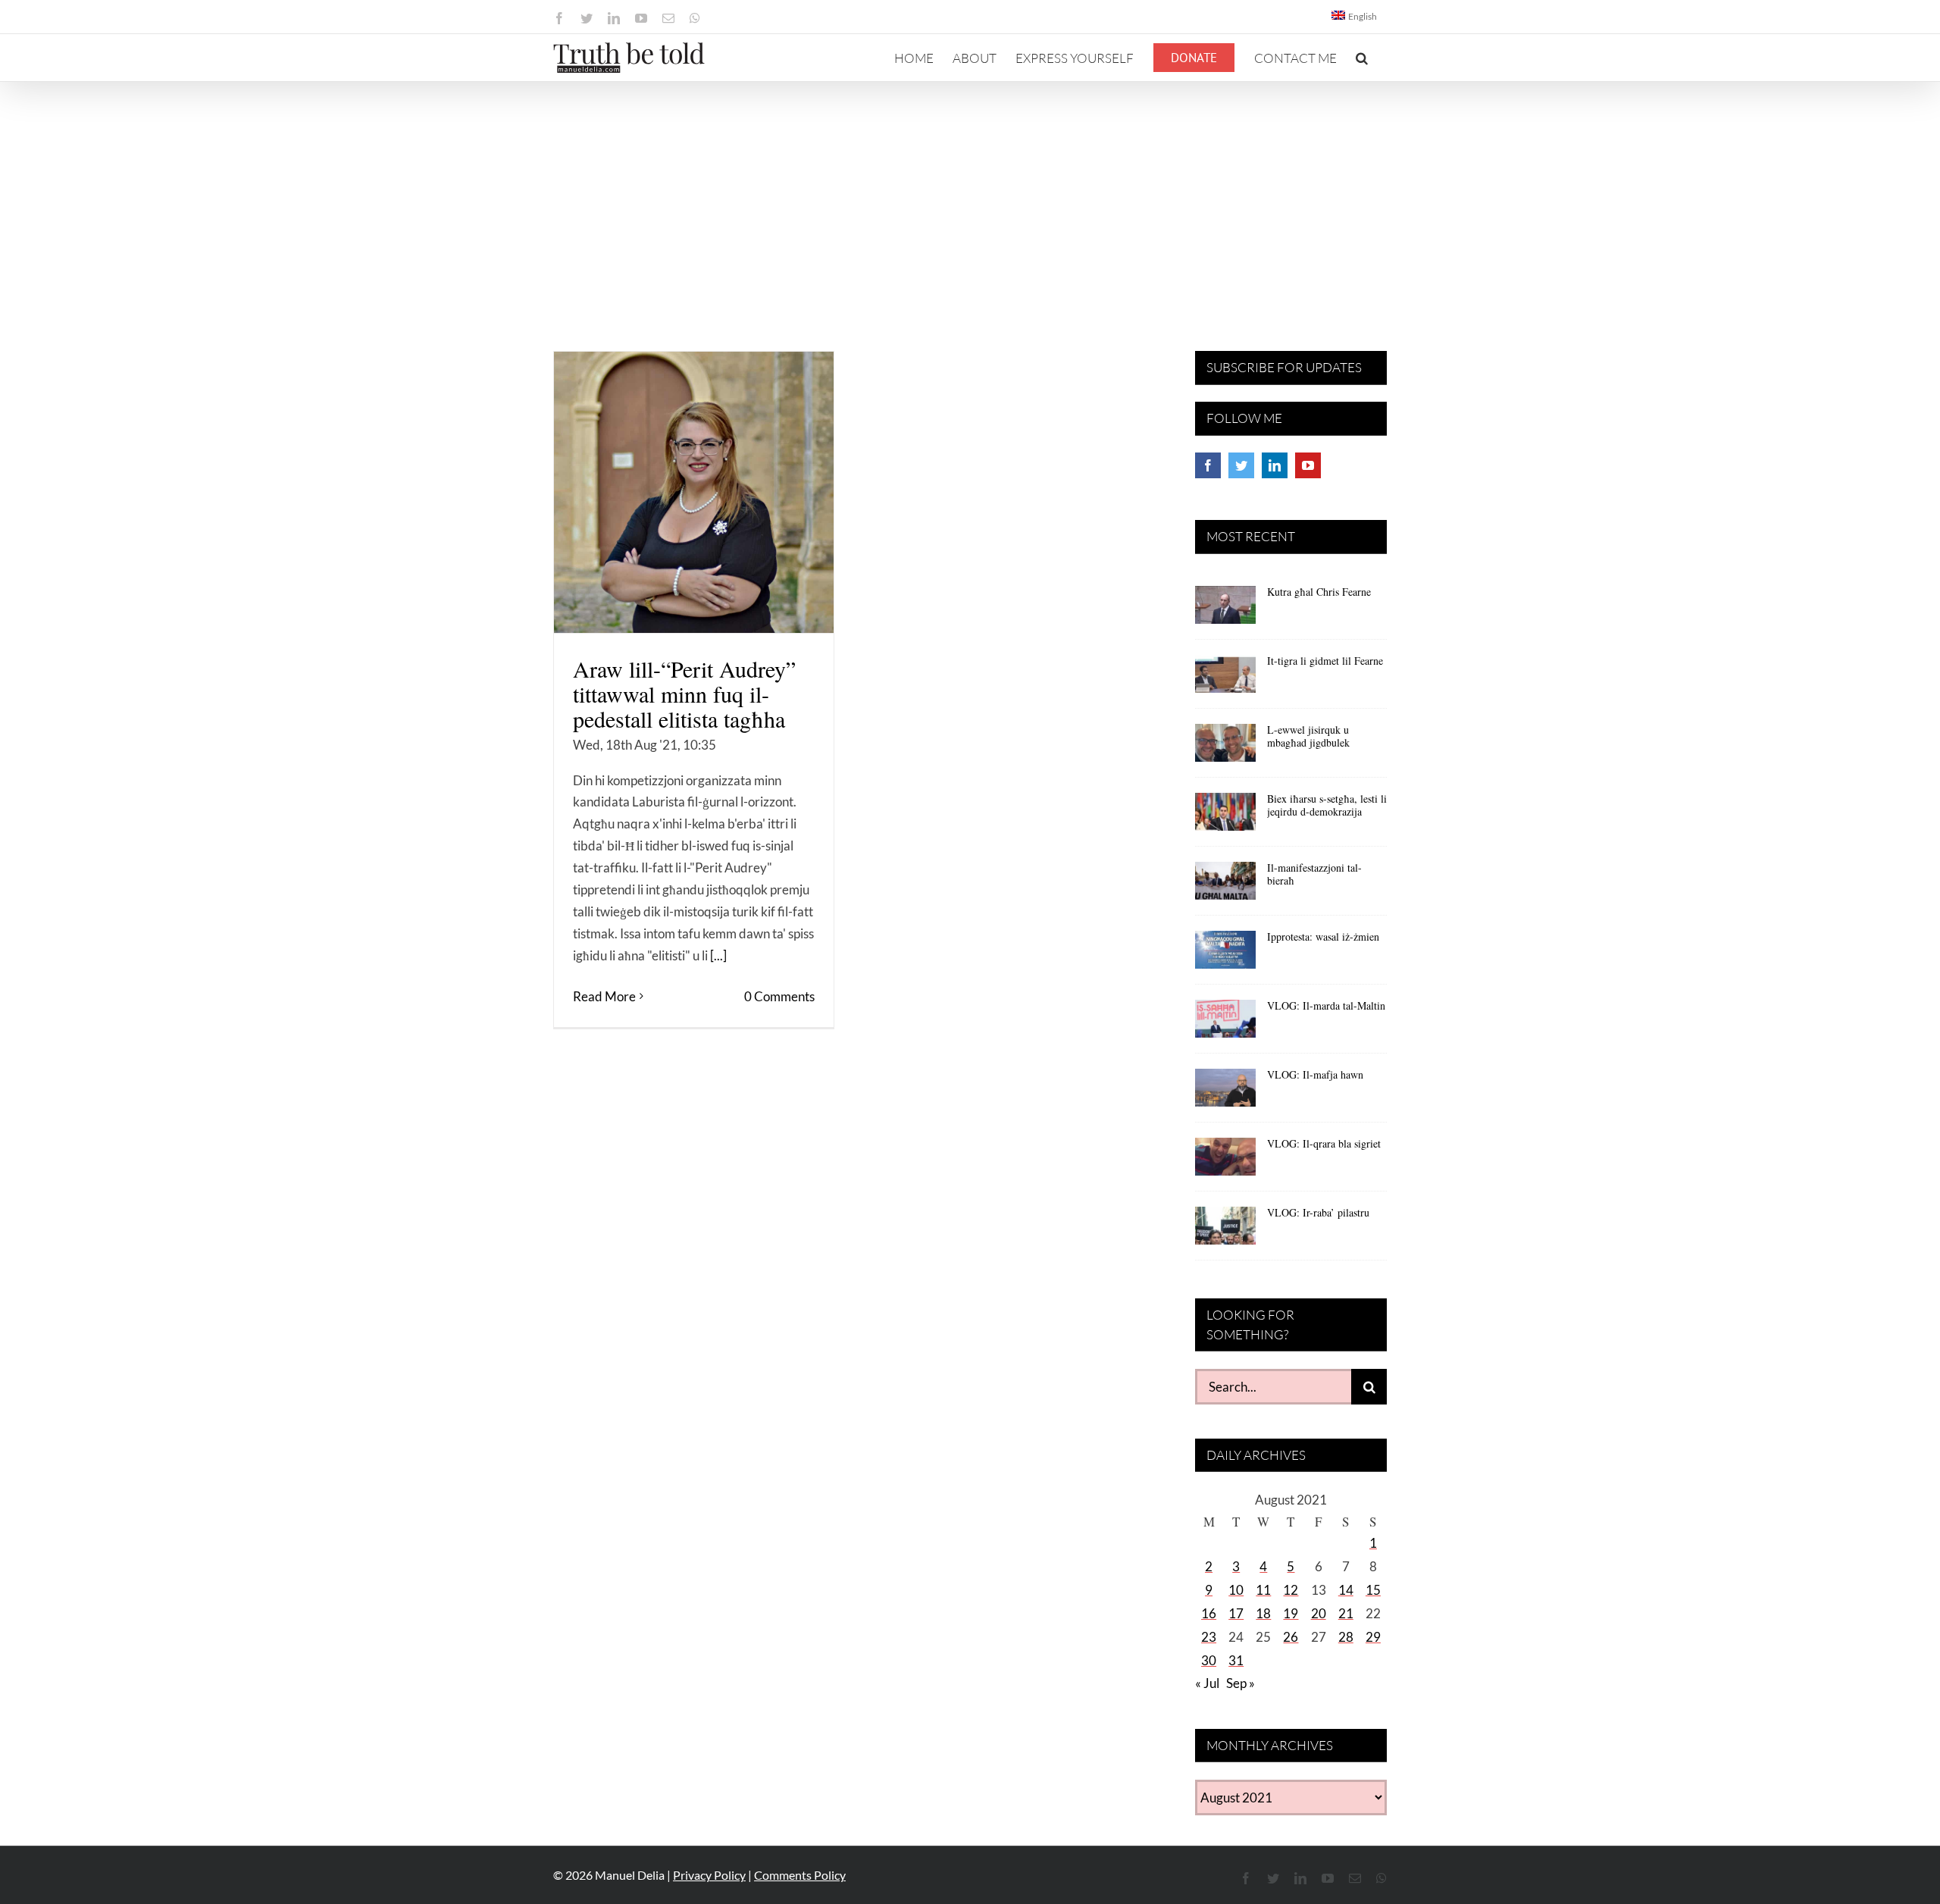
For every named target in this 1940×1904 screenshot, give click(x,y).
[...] (718, 955)
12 (1291, 1590)
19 (1291, 1613)
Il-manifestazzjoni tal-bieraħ (1314, 874)
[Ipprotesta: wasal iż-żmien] (1225, 955)
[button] (1362, 58)
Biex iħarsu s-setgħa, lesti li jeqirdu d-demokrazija (1327, 805)
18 (1263, 1613)
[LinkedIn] (1275, 465)
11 (1263, 1590)
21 (1346, 1613)
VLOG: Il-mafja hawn (1315, 1074)
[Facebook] (1208, 465)
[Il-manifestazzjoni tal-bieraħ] (1225, 886)
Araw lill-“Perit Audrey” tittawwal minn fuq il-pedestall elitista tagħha (684, 694)
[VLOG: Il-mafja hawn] (1225, 1093)
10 (1236, 1590)
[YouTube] (1308, 465)
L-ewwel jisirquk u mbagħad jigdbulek (1308, 736)
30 (1209, 1660)
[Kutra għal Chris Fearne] (1225, 610)
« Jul (1207, 1683)
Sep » (1241, 1683)
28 (1346, 1637)
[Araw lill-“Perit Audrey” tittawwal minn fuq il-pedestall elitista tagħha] (694, 492)
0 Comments (779, 996)
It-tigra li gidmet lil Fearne (1325, 661)
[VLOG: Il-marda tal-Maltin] (1225, 1024)
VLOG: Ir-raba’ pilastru (1318, 1212)
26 (1291, 1637)
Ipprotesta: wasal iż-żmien (1323, 936)
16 (1209, 1613)
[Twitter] (1241, 465)
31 (1236, 1660)
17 (1236, 1613)
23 (1209, 1637)
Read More (604, 996)
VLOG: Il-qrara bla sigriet (1324, 1143)
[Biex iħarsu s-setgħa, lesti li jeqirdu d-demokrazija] (1225, 817)
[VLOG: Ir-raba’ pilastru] (1225, 1231)
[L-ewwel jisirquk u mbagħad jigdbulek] (1225, 748)
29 (1373, 1637)
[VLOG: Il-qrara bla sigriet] (1225, 1162)
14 (1346, 1590)
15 (1373, 1590)
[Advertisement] (970, 196)
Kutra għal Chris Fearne (1319, 592)
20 (1319, 1613)
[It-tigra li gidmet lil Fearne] (1225, 679)
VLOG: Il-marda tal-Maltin (1326, 1005)
